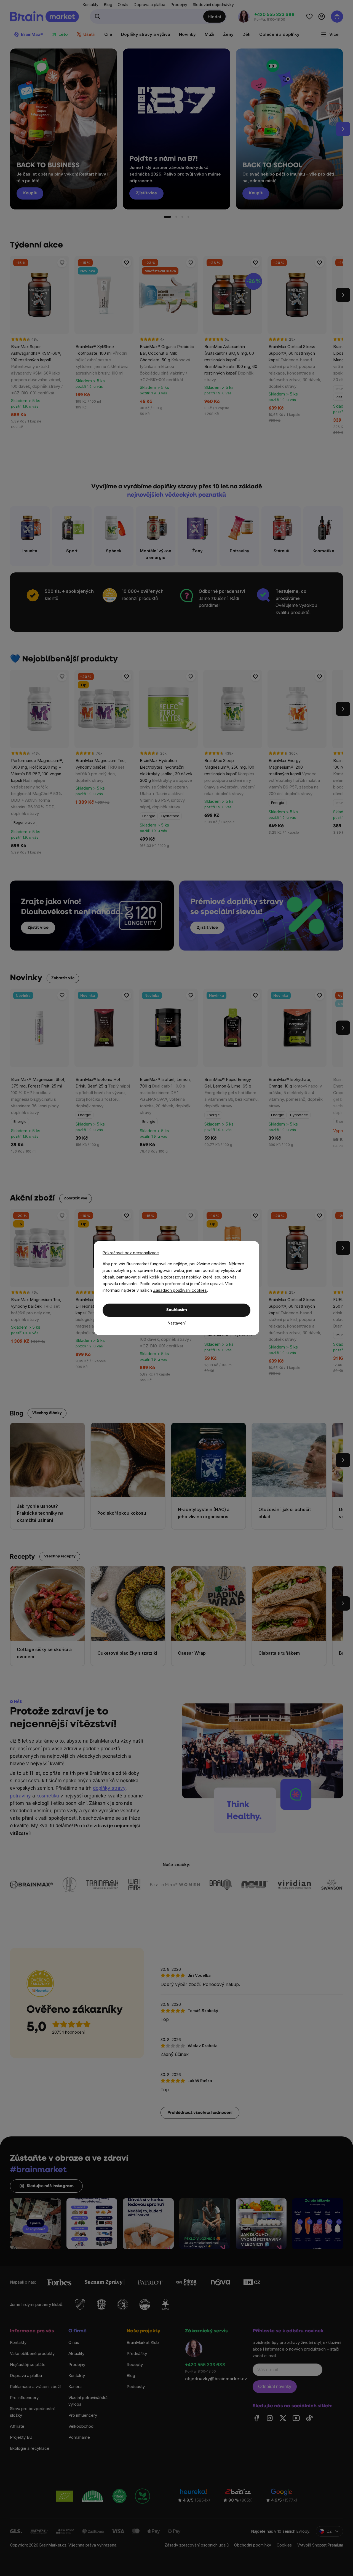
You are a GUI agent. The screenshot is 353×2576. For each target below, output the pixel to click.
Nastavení (177, 1323)
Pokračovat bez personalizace (131, 1253)
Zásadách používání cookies (180, 1290)
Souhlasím (177, 1310)
